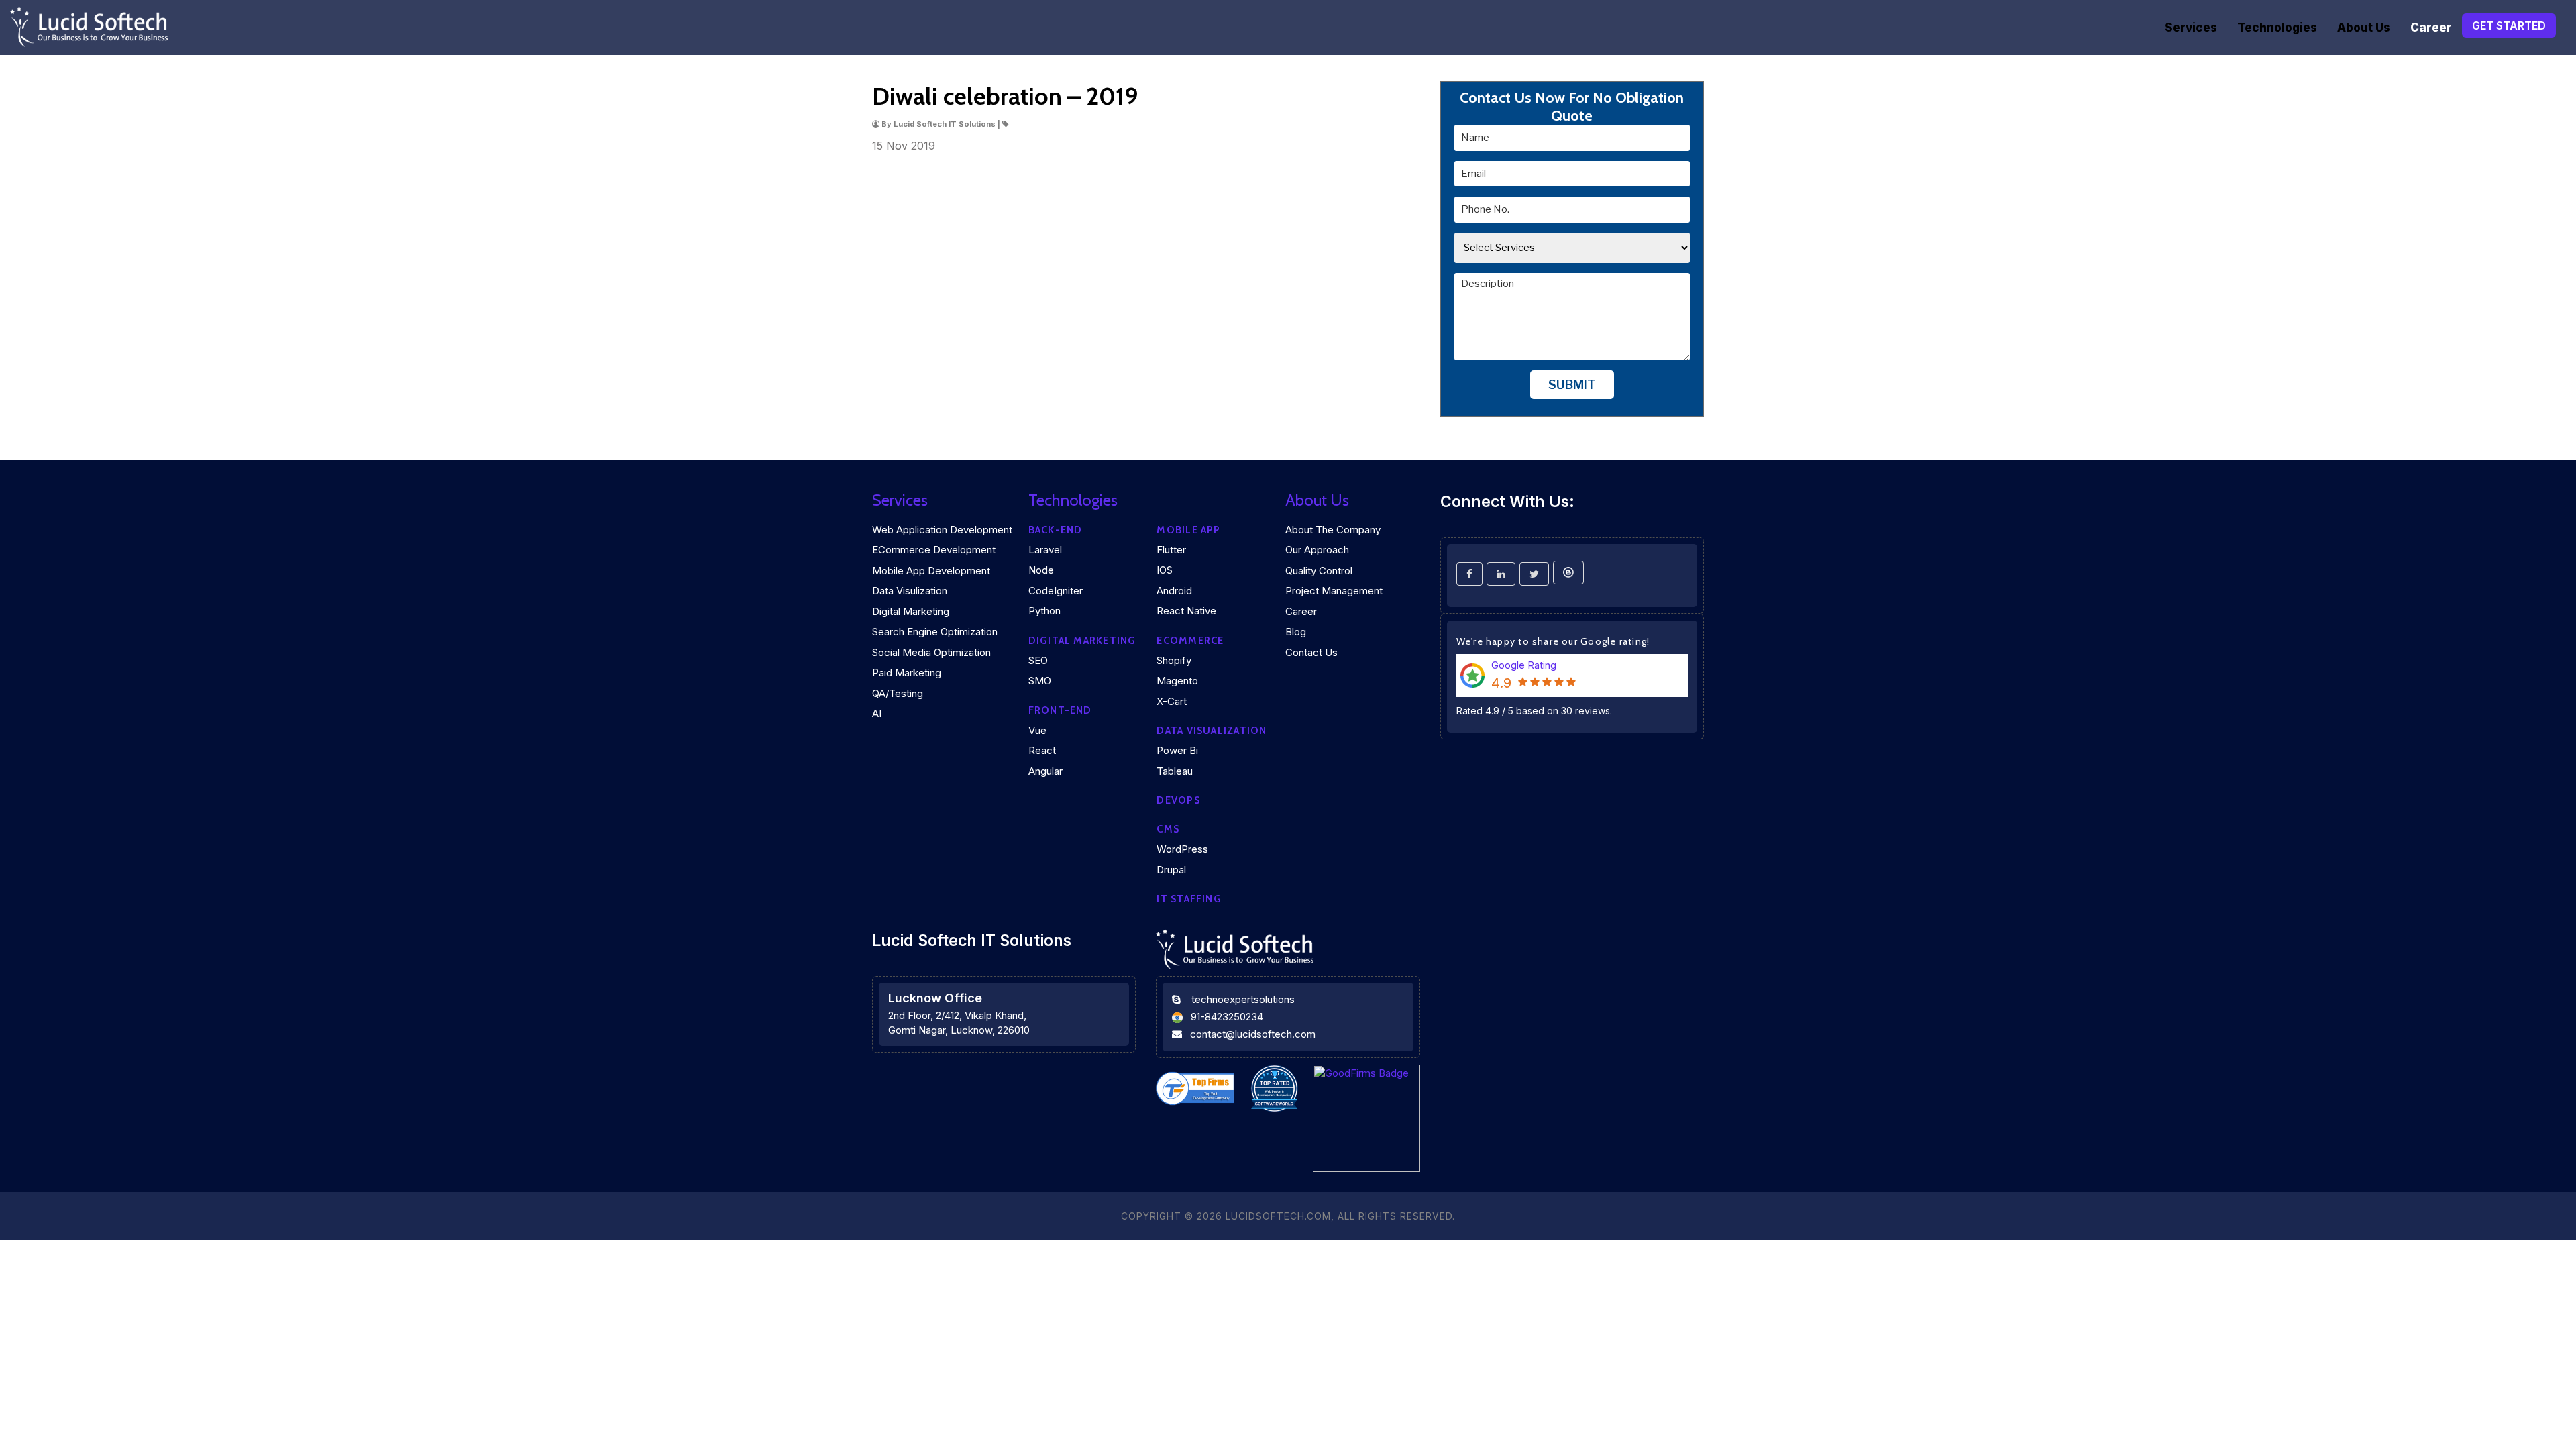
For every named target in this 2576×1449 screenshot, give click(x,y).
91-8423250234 (1227, 1017)
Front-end (1060, 710)
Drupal (1171, 870)
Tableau (1175, 771)
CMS (1168, 829)
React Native (1186, 611)
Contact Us (1311, 652)
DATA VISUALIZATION (1212, 731)
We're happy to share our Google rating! (1553, 641)
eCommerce (1190, 641)
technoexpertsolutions (1243, 999)
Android (1174, 591)
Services (2191, 28)
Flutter (1171, 550)
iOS (1165, 570)
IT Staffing (1189, 899)
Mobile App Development (931, 571)
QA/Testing (898, 693)
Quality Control (1319, 571)
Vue (1037, 730)
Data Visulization (910, 591)
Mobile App (1188, 530)
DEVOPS (1178, 800)
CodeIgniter (1056, 591)
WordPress (1182, 849)
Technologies (2277, 28)
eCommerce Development (934, 550)
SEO (1038, 660)
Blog (1296, 632)
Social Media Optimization (931, 652)
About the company (1333, 530)
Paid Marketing (907, 673)
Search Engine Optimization (935, 632)
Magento (1177, 681)
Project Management (1334, 591)
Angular (1045, 771)
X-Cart (1172, 701)
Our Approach (1317, 550)
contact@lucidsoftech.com (1253, 1034)
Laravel (1045, 550)
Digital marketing (1082, 641)
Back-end (1056, 530)
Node (1041, 570)
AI (877, 713)
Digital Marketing (911, 611)
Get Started (2509, 25)
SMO (1040, 681)
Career (2431, 28)
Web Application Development (942, 530)
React (1042, 750)
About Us (2364, 28)
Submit (1572, 385)
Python (1044, 611)
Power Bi (1177, 750)
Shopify (1174, 660)
